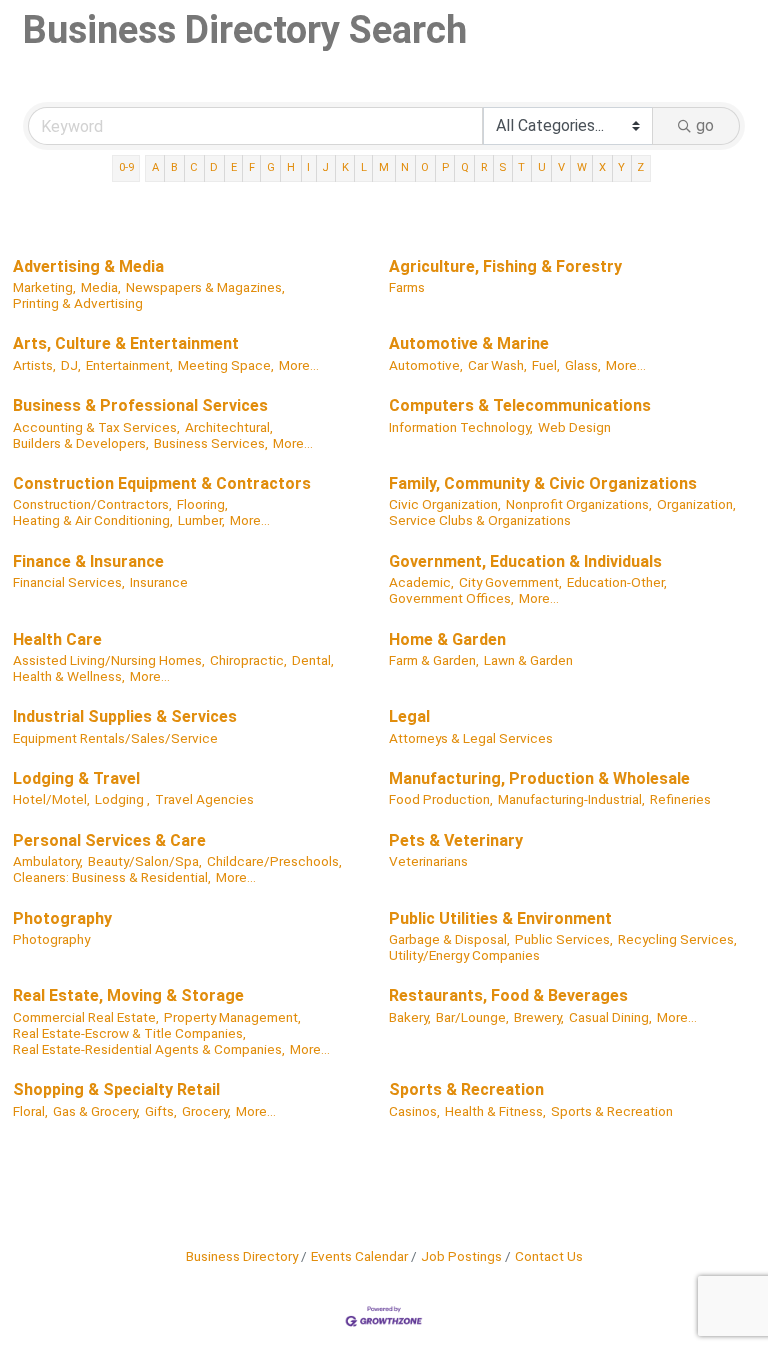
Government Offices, (451, 598)
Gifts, (161, 1111)
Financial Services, (69, 582)
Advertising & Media (88, 266)
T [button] (521, 167)
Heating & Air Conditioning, (93, 520)
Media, (101, 287)
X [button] (602, 167)
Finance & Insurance (88, 561)
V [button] (561, 167)
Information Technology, (461, 427)
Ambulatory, (48, 861)
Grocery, (206, 1111)
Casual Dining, (610, 1017)
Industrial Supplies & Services (125, 716)
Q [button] (465, 167)
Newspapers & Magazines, (205, 287)
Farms (407, 287)
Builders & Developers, (81, 443)
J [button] (325, 167)
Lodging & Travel (76, 778)
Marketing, (44, 287)
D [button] (214, 167)
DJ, (71, 365)
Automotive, (426, 365)
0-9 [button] (126, 167)
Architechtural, (229, 427)
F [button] (252, 167)
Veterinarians (428, 861)
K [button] (345, 167)
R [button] (484, 167)
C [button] (194, 167)
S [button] (502, 167)
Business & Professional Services (140, 405)
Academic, (421, 582)
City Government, (510, 582)
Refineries (680, 799)
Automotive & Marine (469, 343)
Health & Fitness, (495, 1111)
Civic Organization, (445, 504)
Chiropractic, (248, 660)
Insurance (159, 582)
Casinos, (414, 1111)
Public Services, (564, 939)
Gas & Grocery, (96, 1111)
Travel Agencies (204, 799)
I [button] (308, 167)
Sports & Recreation (466, 1089)
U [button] (542, 167)
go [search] (705, 125)
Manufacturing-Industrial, (571, 799)
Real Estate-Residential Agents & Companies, (149, 1049)
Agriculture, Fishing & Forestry (505, 266)
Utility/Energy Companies (464, 955)
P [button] (445, 167)
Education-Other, (617, 582)
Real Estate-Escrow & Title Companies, (129, 1033)
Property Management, (232, 1017)
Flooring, (202, 504)
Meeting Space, (226, 365)
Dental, (313, 660)
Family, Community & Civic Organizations (543, 483)
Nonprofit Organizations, (579, 504)
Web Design (574, 427)
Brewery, (539, 1017)
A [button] (155, 167)
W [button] (582, 167)
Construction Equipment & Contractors (162, 483)
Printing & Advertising (78, 303)
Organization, (696, 504)
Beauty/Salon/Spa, (145, 861)
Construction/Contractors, (92, 504)
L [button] (364, 167)
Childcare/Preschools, (274, 861)
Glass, (583, 365)
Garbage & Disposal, (449, 939)
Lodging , (122, 799)
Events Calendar (359, 1256)
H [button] (291, 167)
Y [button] (621, 167)
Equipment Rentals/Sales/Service (115, 738)
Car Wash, (497, 365)
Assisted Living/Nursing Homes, (109, 660)
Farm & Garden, (434, 660)
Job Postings (461, 1256)
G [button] (271, 167)
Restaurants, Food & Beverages (508, 995)
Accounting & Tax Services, (96, 427)
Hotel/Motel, (51, 799)
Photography (62, 918)
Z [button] (640, 167)
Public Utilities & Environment (500, 918)
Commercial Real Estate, (86, 1017)
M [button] (384, 167)
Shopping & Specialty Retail (116, 1089)
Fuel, (546, 365)
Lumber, (201, 520)
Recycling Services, (677, 939)
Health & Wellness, (69, 676)
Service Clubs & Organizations (480, 520)
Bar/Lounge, (472, 1017)
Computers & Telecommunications (520, 405)
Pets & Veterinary (456, 840)
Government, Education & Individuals (525, 561)
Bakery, (410, 1017)
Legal (409, 716)
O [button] (425, 167)
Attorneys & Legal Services (471, 738)
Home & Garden (447, 639)
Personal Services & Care (109, 840)
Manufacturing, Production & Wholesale (539, 778)
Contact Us (549, 1256)
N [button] (405, 167)
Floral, (30, 1111)
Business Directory (242, 1256)
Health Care (57, 639)
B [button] (174, 167)
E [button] (234, 167)
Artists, (34, 365)
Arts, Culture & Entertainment (126, 343)
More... (299, 365)
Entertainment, (129, 365)
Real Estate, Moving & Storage (128, 995)
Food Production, (441, 799)
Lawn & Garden (528, 660)
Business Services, (211, 443)
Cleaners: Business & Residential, (112, 877)
